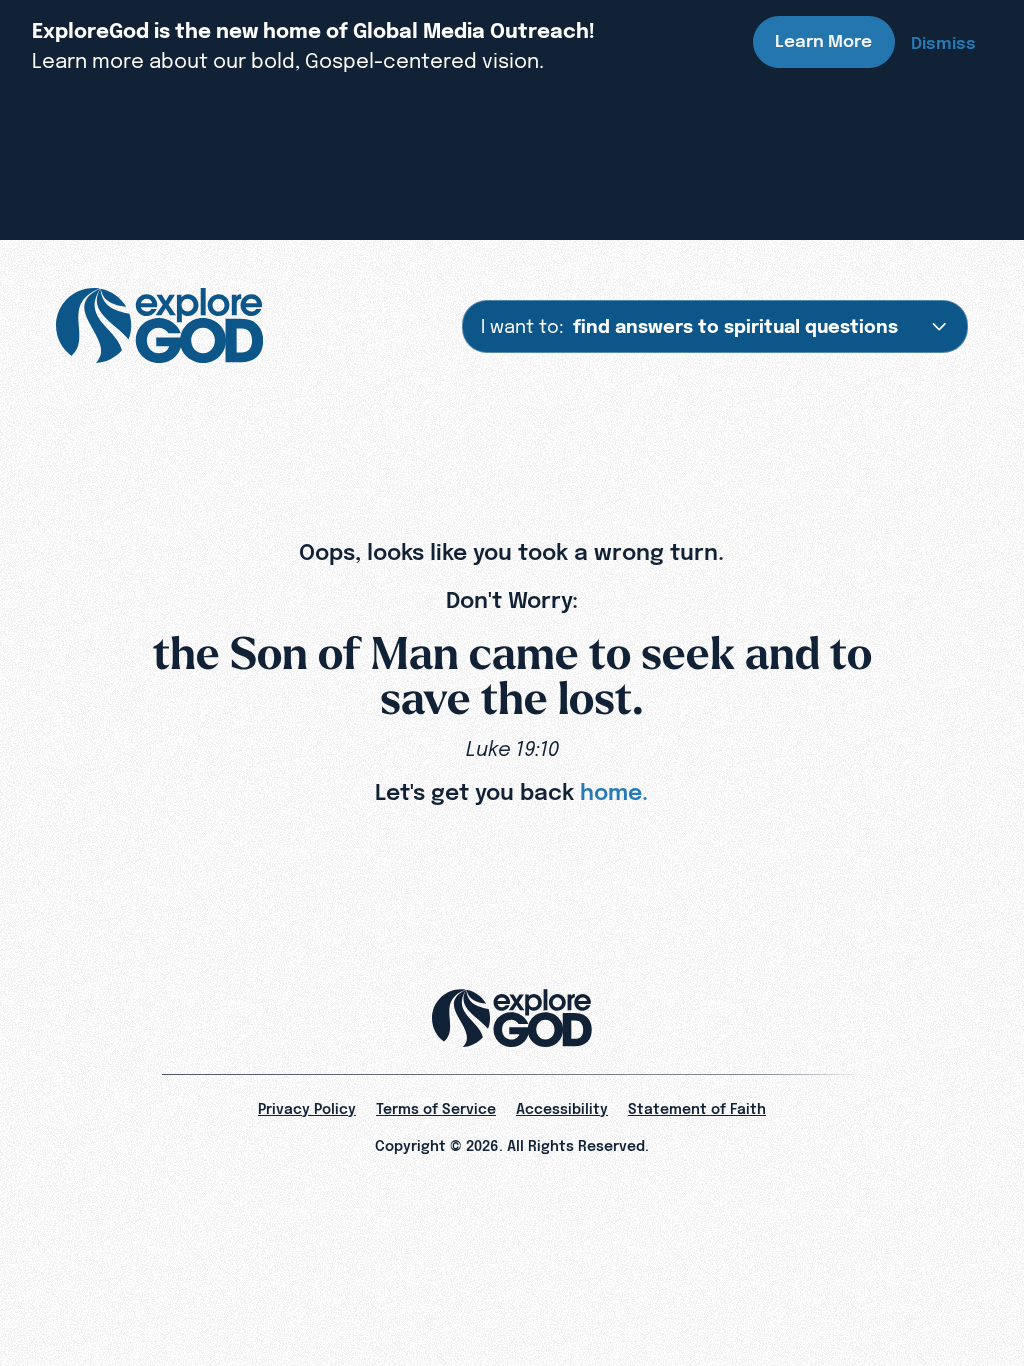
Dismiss (943, 43)
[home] (159, 326)
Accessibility (562, 1109)
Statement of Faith (697, 1109)
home (611, 792)
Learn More (823, 41)
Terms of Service (436, 1109)
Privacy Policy (307, 1109)
